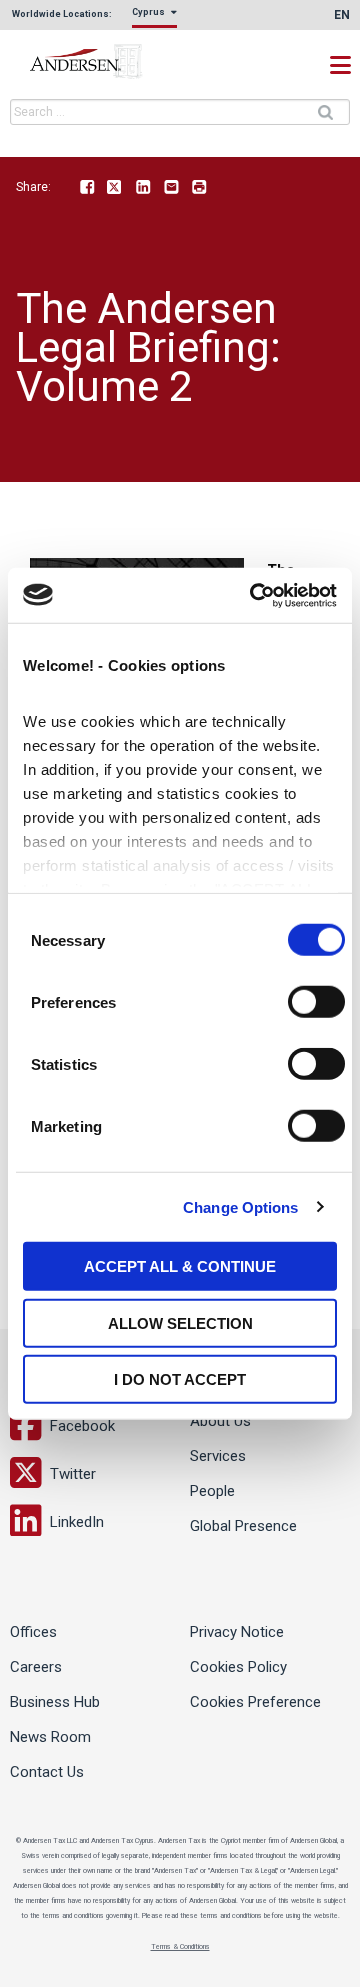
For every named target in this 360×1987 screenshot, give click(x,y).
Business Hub (55, 1702)
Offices (33, 1632)
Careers (36, 1667)
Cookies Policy (238, 1667)
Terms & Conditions (180, 1947)
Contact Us (47, 1772)
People (212, 1491)
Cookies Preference (255, 1702)
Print (199, 188)
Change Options (240, 1206)
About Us (220, 1421)
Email (171, 188)
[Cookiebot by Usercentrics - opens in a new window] (254, 595)
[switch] (316, 1002)
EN (342, 15)
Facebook (87, 188)
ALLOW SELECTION (180, 1322)
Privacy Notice (237, 1632)
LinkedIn (143, 188)
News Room (50, 1737)
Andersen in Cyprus (110, 62)
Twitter (115, 188)
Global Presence (243, 1526)
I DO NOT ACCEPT (180, 1379)
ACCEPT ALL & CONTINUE (180, 1266)
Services (218, 1456)
